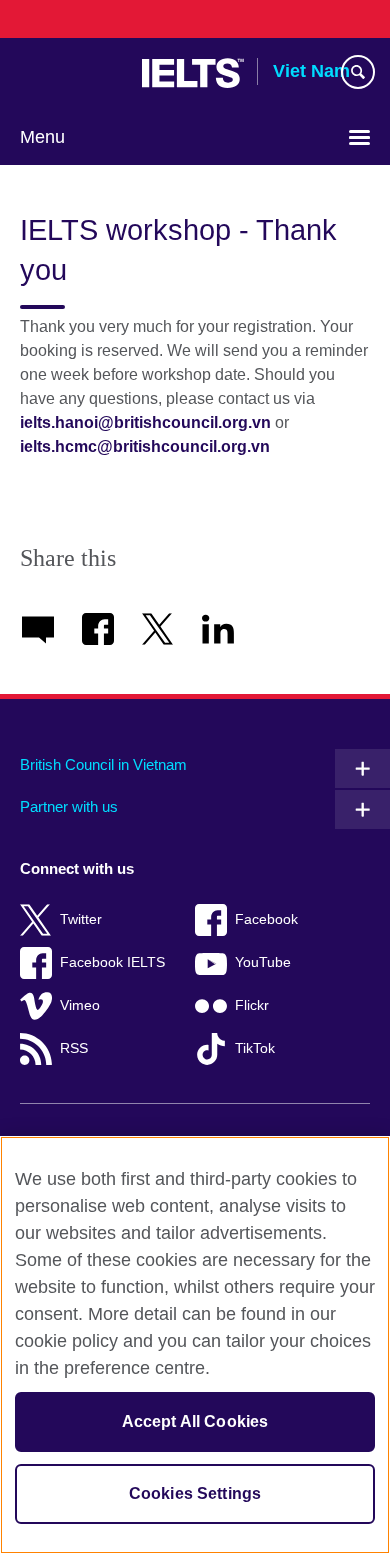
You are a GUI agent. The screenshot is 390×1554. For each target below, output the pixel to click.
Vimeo (80, 1005)
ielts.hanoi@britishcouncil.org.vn (145, 422)
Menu (42, 137)
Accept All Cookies (195, 1421)
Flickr (252, 1005)
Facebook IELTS (112, 962)
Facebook (266, 919)
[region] (195, 1345)
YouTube (263, 962)
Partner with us (69, 806)
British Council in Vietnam (103, 764)
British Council (71, 73)
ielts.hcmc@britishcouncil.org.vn (145, 446)
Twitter (81, 919)
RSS (74, 1048)
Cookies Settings (195, 1493)
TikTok (255, 1048)
